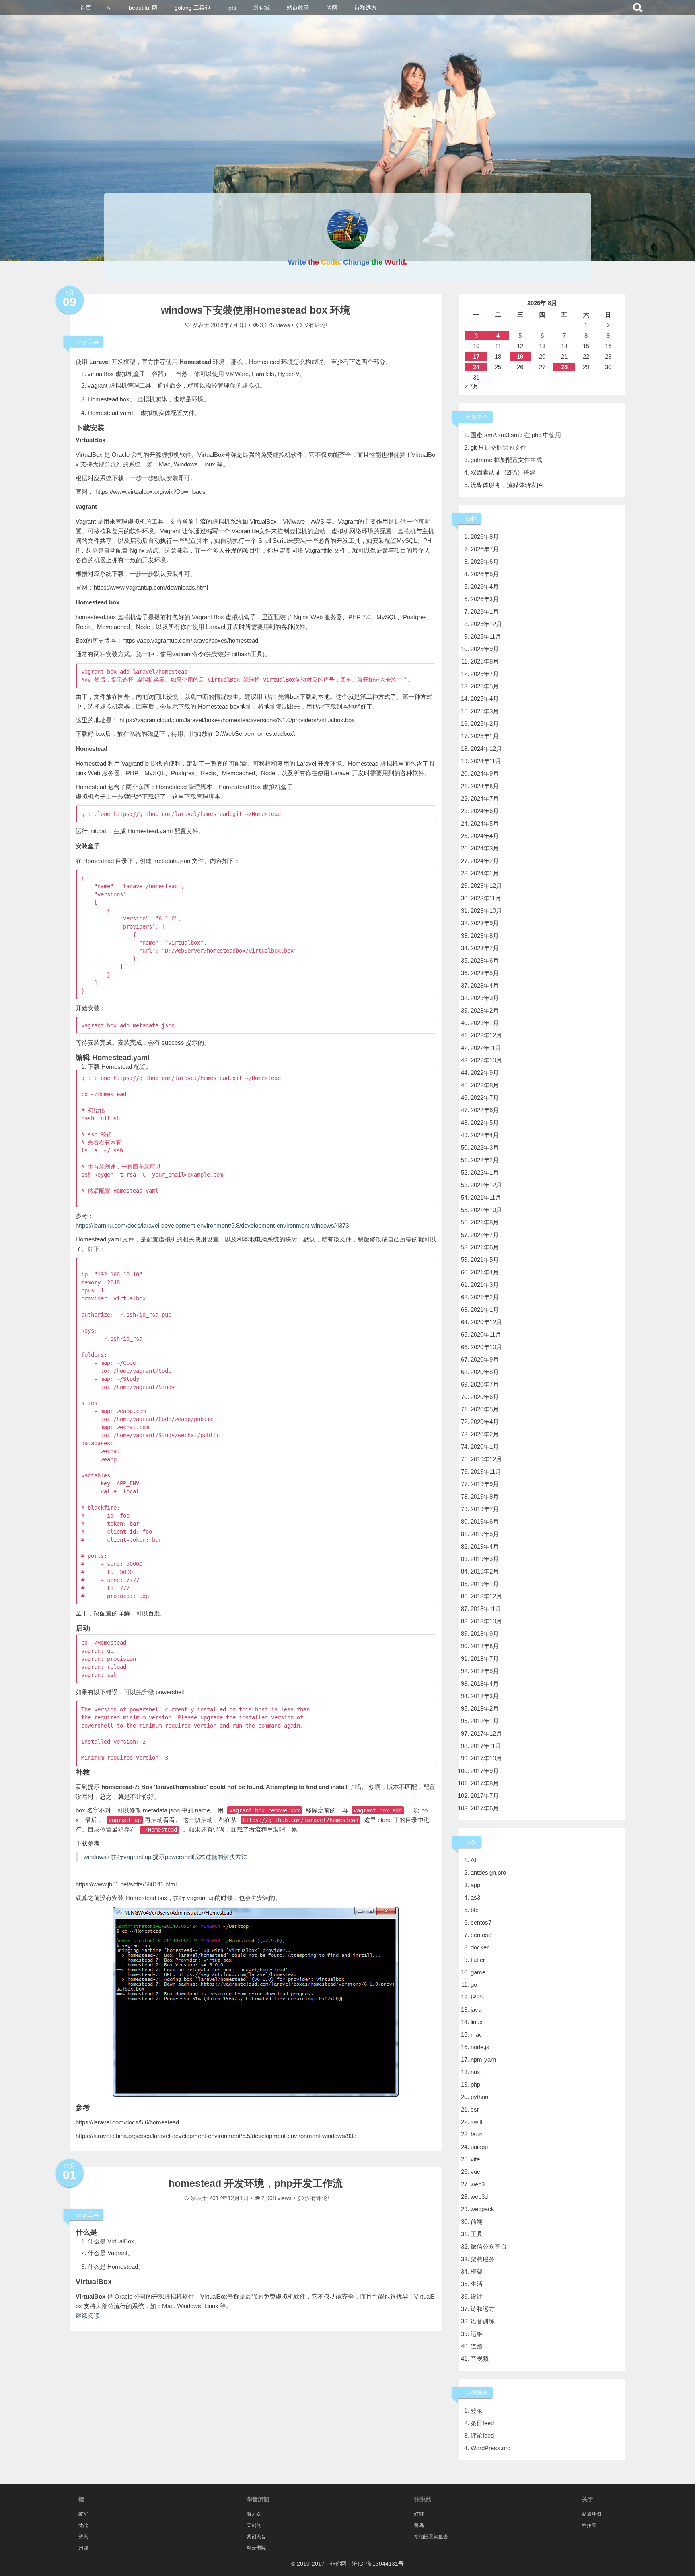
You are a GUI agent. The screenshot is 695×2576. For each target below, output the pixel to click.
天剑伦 (254, 2525)
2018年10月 (486, 1621)
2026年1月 (485, 611)
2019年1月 (485, 1584)
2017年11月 (486, 1746)
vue (475, 2172)
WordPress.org (490, 2448)
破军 (83, 2514)
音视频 (480, 2359)
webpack (482, 2209)
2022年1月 (485, 1172)
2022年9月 (485, 1073)
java (476, 2010)
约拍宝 (589, 2525)
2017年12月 (486, 1733)
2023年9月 (485, 923)
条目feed (482, 2423)
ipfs (232, 8)
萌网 (332, 8)
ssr (475, 2109)
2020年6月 (485, 1397)
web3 (478, 2184)
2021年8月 (485, 1222)
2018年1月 (485, 1721)
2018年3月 (485, 1696)
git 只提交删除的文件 (499, 447)
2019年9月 (485, 1484)
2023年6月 (485, 960)
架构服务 (483, 2259)
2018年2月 (485, 1708)
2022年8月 (485, 1085)
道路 (477, 2346)
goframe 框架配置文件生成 (506, 460)
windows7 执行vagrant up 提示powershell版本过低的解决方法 (166, 1857)
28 (564, 367)
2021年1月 (485, 1310)
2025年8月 (485, 661)
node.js (480, 2047)
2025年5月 (485, 686)
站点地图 (592, 2514)
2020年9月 (485, 1359)
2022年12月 (486, 1035)
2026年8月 (485, 537)
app (475, 1885)
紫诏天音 (256, 2537)
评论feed (482, 2435)
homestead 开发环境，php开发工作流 (256, 2183)
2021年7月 (485, 1235)
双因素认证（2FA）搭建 (503, 472)
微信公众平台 (489, 2246)
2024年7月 (485, 798)
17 (476, 356)
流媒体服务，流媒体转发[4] (507, 485)
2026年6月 (485, 562)
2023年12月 (486, 886)
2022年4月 (485, 1135)
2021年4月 (485, 1272)
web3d (479, 2197)
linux (477, 2022)
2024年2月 (485, 861)
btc (475, 1910)
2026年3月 (485, 599)
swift (477, 2122)
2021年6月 (485, 1247)
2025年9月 (485, 649)
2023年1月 (485, 1023)
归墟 (83, 2548)
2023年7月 (485, 948)
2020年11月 (486, 1334)
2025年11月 (486, 636)
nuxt (476, 2072)
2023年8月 (485, 936)
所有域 (261, 8)
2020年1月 (485, 1447)
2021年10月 (486, 1210)
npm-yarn (483, 2059)
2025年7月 (485, 674)
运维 (477, 2334)
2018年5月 (485, 1671)
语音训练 (483, 2321)
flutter (478, 1960)
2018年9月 (485, 1634)
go (474, 1985)
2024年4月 (485, 836)
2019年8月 (485, 1497)
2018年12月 (486, 1596)
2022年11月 (486, 1048)
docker (480, 1947)
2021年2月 (485, 1297)
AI (109, 8)
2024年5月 (485, 823)
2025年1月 (485, 736)
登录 (477, 2411)
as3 (475, 1897)
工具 (93, 341)
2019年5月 (485, 1534)
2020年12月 (486, 1322)
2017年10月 (486, 1758)
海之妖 (254, 2514)
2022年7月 (485, 1098)
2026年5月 (485, 574)
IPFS (477, 1997)
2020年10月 (486, 1347)
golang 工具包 (192, 8)
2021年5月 (485, 1260)
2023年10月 (486, 911)
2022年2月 (485, 1160)
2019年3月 (485, 1559)
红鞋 (419, 2514)
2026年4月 (485, 586)
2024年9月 (485, 773)
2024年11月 (486, 761)
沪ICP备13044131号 (378, 2564)
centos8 (481, 1935)
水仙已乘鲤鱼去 (431, 2537)
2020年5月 (485, 1409)
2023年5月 (485, 973)
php (81, 341)
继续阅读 (88, 2316)
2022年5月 (485, 1123)
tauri (476, 2134)
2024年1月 (485, 873)
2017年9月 (485, 1771)
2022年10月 (486, 1060)
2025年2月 (485, 724)
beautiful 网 (143, 8)
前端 (477, 2222)
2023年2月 (485, 1010)
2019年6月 (485, 1521)
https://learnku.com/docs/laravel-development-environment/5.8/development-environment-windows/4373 (212, 1225)
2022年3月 (485, 1147)
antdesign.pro (488, 1872)
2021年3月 (485, 1285)
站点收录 (298, 8)
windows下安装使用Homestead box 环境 (256, 310)
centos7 (481, 1922)
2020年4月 (485, 1422)
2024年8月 (485, 786)
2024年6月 (485, 811)
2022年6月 (485, 1110)
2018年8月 (485, 1646)
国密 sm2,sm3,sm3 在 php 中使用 (516, 435)
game (478, 1972)
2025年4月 (485, 699)
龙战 (83, 2525)
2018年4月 (485, 1683)
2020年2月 (485, 1434)
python (479, 2097)
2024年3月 (485, 848)
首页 (86, 8)
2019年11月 (486, 1472)
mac (476, 2035)
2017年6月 (485, 1808)
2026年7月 (485, 549)
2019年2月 (485, 1571)
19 (520, 356)
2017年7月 (485, 1796)
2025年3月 (485, 711)
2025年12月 (486, 624)
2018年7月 (485, 1659)
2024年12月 (486, 749)
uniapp (479, 2147)
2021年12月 (486, 1185)
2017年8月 (485, 1783)
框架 (477, 2271)
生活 (477, 2284)
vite (475, 2159)
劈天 (83, 2537)
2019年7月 (485, 1509)
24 (476, 367)
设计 (477, 2296)
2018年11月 (486, 1609)
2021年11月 (486, 1197)
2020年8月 (485, 1372)
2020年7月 (485, 1384)
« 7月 (472, 386)
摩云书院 (256, 2548)
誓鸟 (419, 2525)
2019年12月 (486, 1459)
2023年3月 (485, 998)
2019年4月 (485, 1546)
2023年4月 (485, 985)
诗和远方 (366, 8)
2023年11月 (486, 898)
